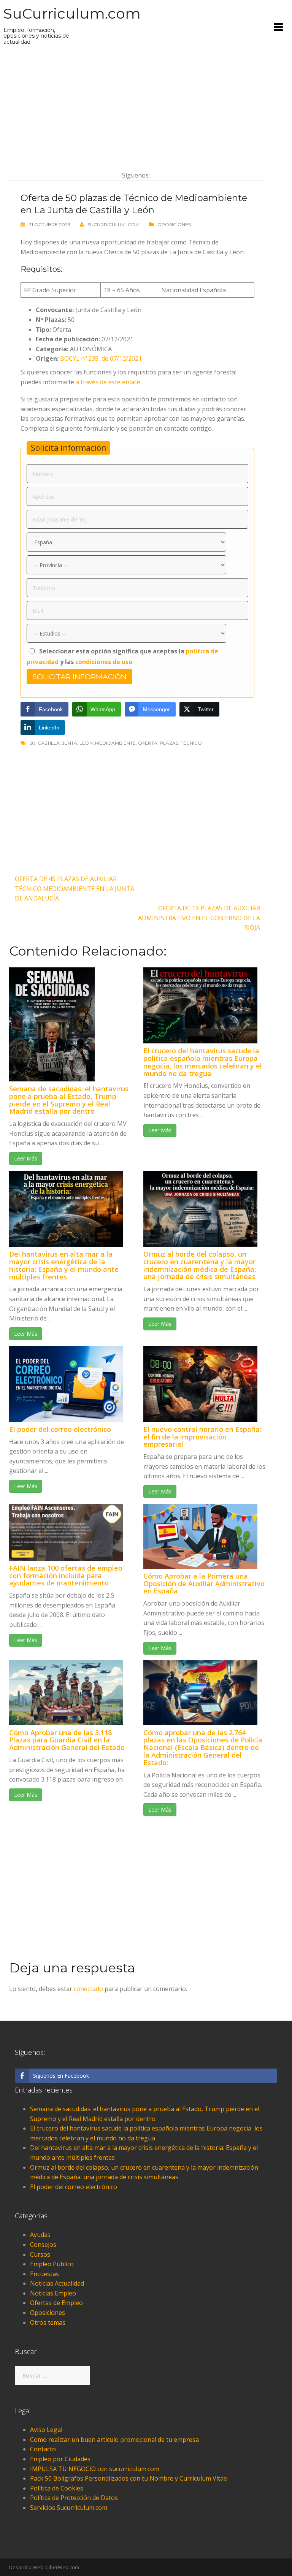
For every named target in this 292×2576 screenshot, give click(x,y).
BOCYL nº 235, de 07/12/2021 (101, 358)
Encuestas (44, 2274)
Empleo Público (52, 2264)
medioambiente (115, 743)
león (86, 743)
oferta (148, 743)
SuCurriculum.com (72, 13)
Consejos (43, 2245)
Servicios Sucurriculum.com (69, 2508)
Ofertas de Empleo (56, 2303)
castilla (49, 743)
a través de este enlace (108, 382)
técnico (191, 743)
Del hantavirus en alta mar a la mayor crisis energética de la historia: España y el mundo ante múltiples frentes (64, 1265)
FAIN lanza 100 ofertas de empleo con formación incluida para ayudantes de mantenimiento (66, 1576)
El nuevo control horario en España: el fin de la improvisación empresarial (202, 1437)
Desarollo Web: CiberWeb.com (44, 2567)
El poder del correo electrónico (60, 1429)
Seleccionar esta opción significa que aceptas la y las (122, 656)
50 (33, 743)
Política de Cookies (57, 2488)
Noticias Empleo (53, 2293)
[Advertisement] (137, 108)
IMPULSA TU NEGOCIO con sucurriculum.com (95, 2469)
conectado (88, 1989)
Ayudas (40, 2235)
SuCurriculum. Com (113, 224)
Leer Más (26, 1158)
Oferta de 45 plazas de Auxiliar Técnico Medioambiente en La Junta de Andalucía (75, 889)
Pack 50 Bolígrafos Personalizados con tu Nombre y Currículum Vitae (129, 2478)
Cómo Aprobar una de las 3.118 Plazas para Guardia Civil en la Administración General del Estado (67, 1740)
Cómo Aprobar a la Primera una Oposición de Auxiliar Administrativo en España (204, 1584)
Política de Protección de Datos (74, 2498)
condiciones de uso (104, 662)
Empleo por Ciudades (60, 2459)
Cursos (40, 2254)
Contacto (43, 2449)
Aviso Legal (46, 2430)
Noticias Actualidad (57, 2283)
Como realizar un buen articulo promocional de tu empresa (114, 2440)
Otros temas (48, 2322)
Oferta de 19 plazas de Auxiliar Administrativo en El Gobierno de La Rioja (199, 918)
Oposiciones (174, 224)
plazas (169, 743)
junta (70, 743)
